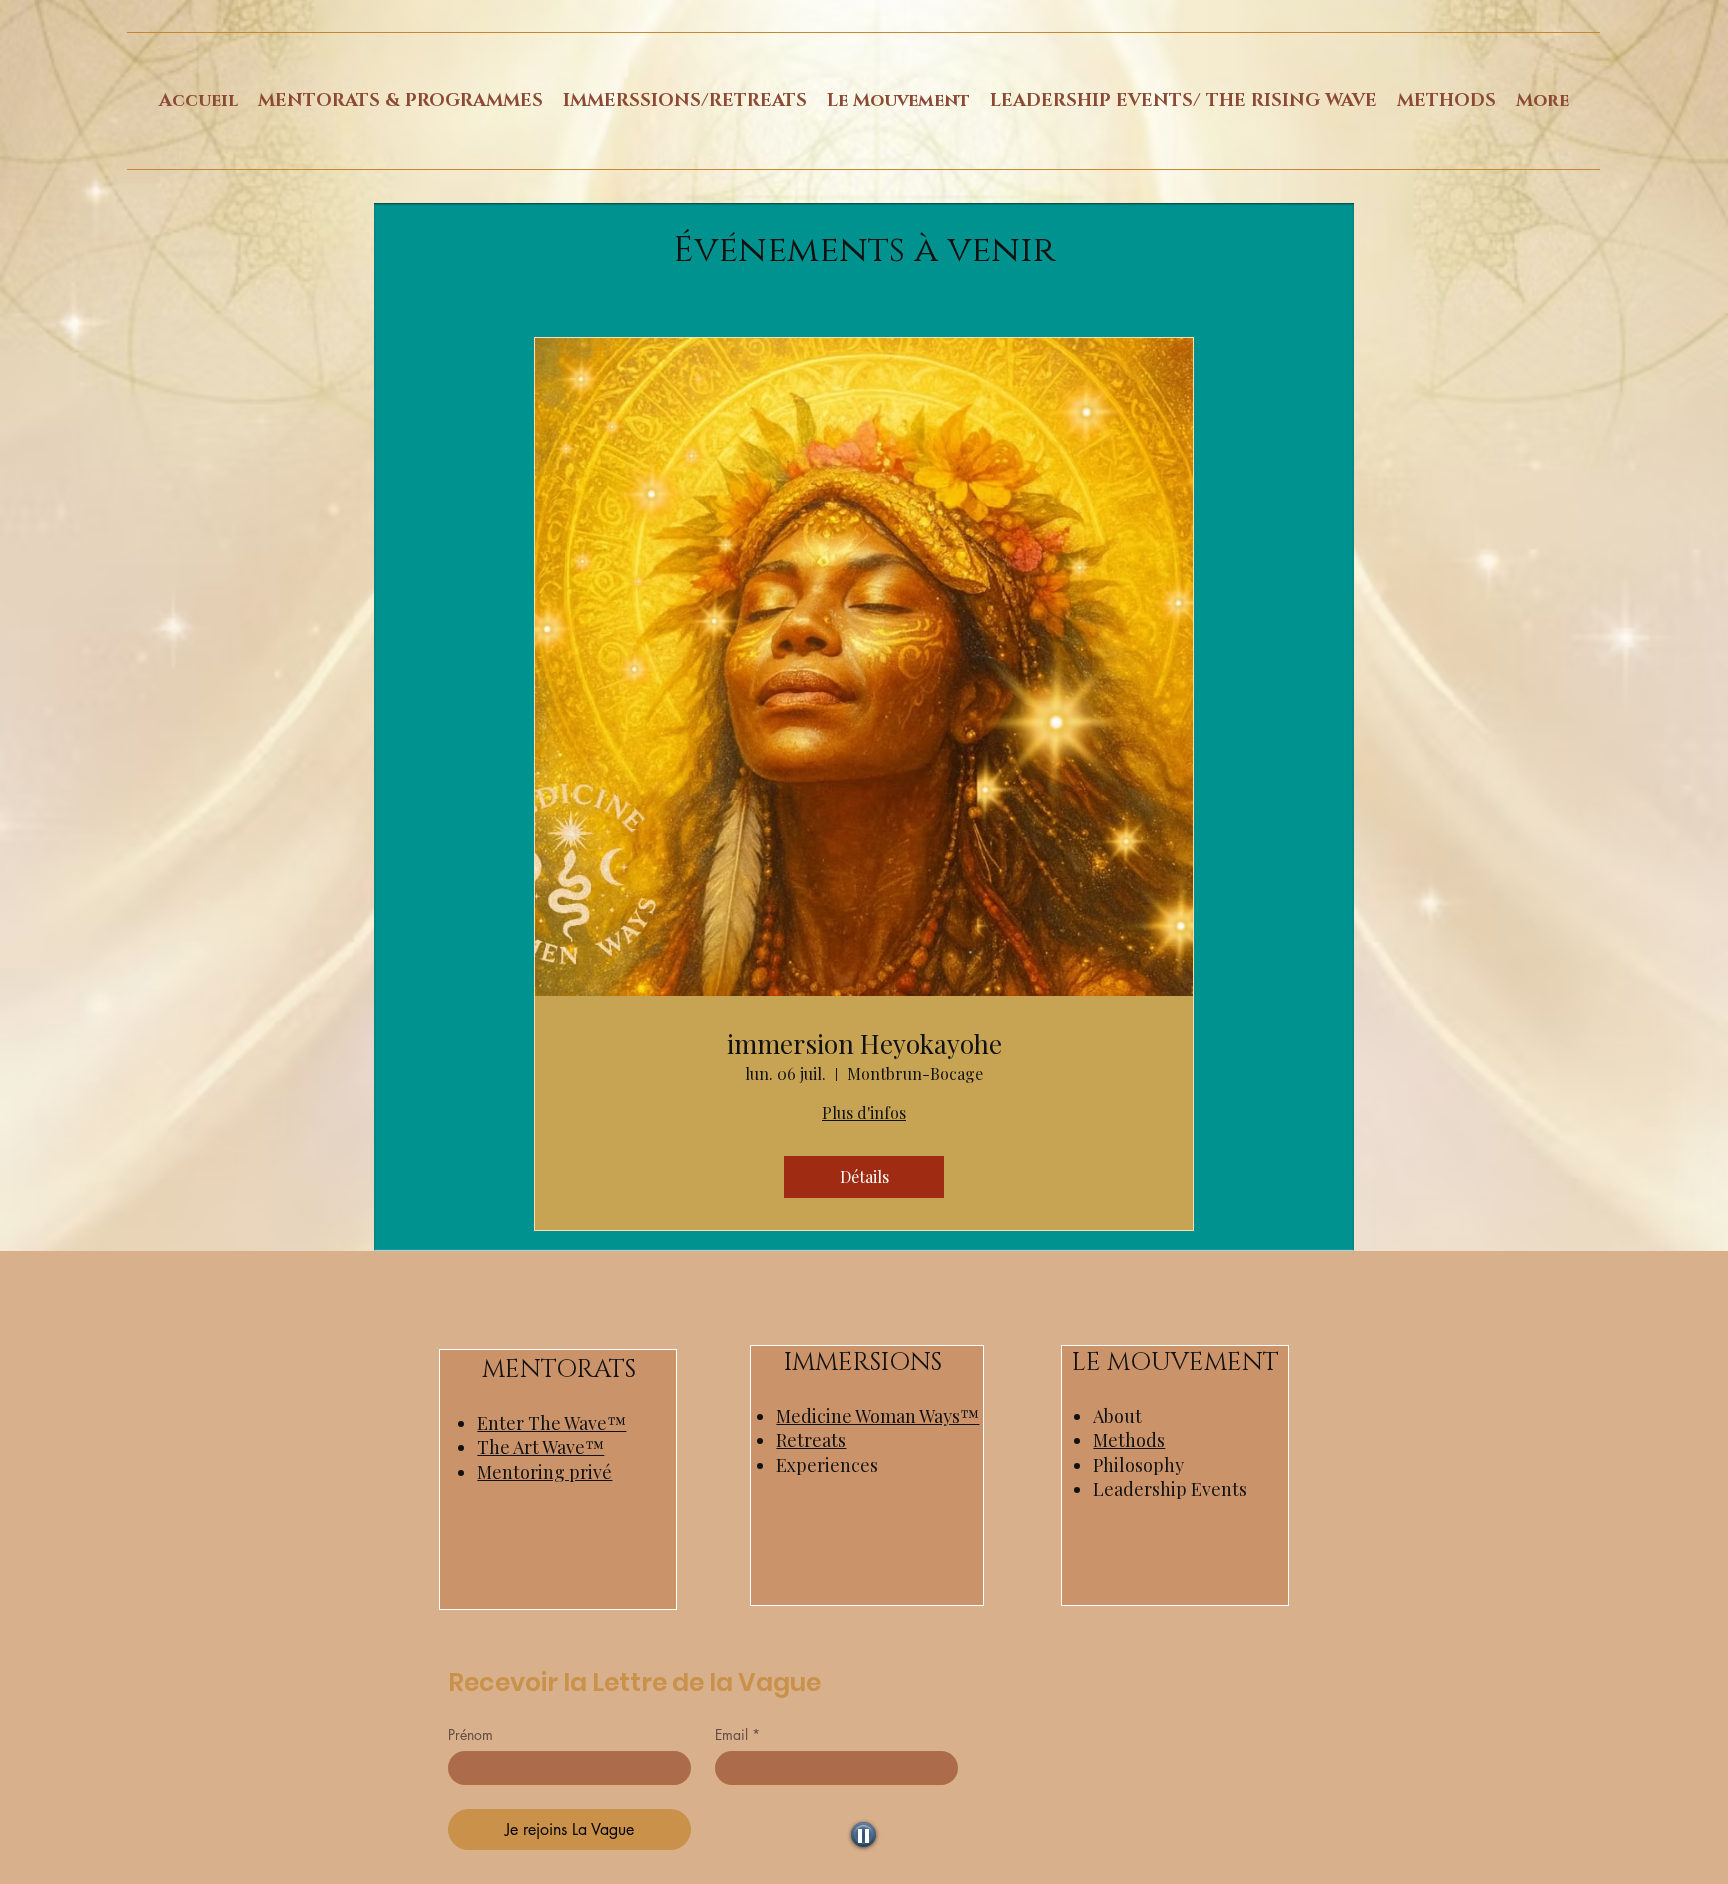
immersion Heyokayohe (864, 1043)
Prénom (470, 1734)
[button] (400, 101)
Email (737, 1734)
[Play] (863, 1834)
